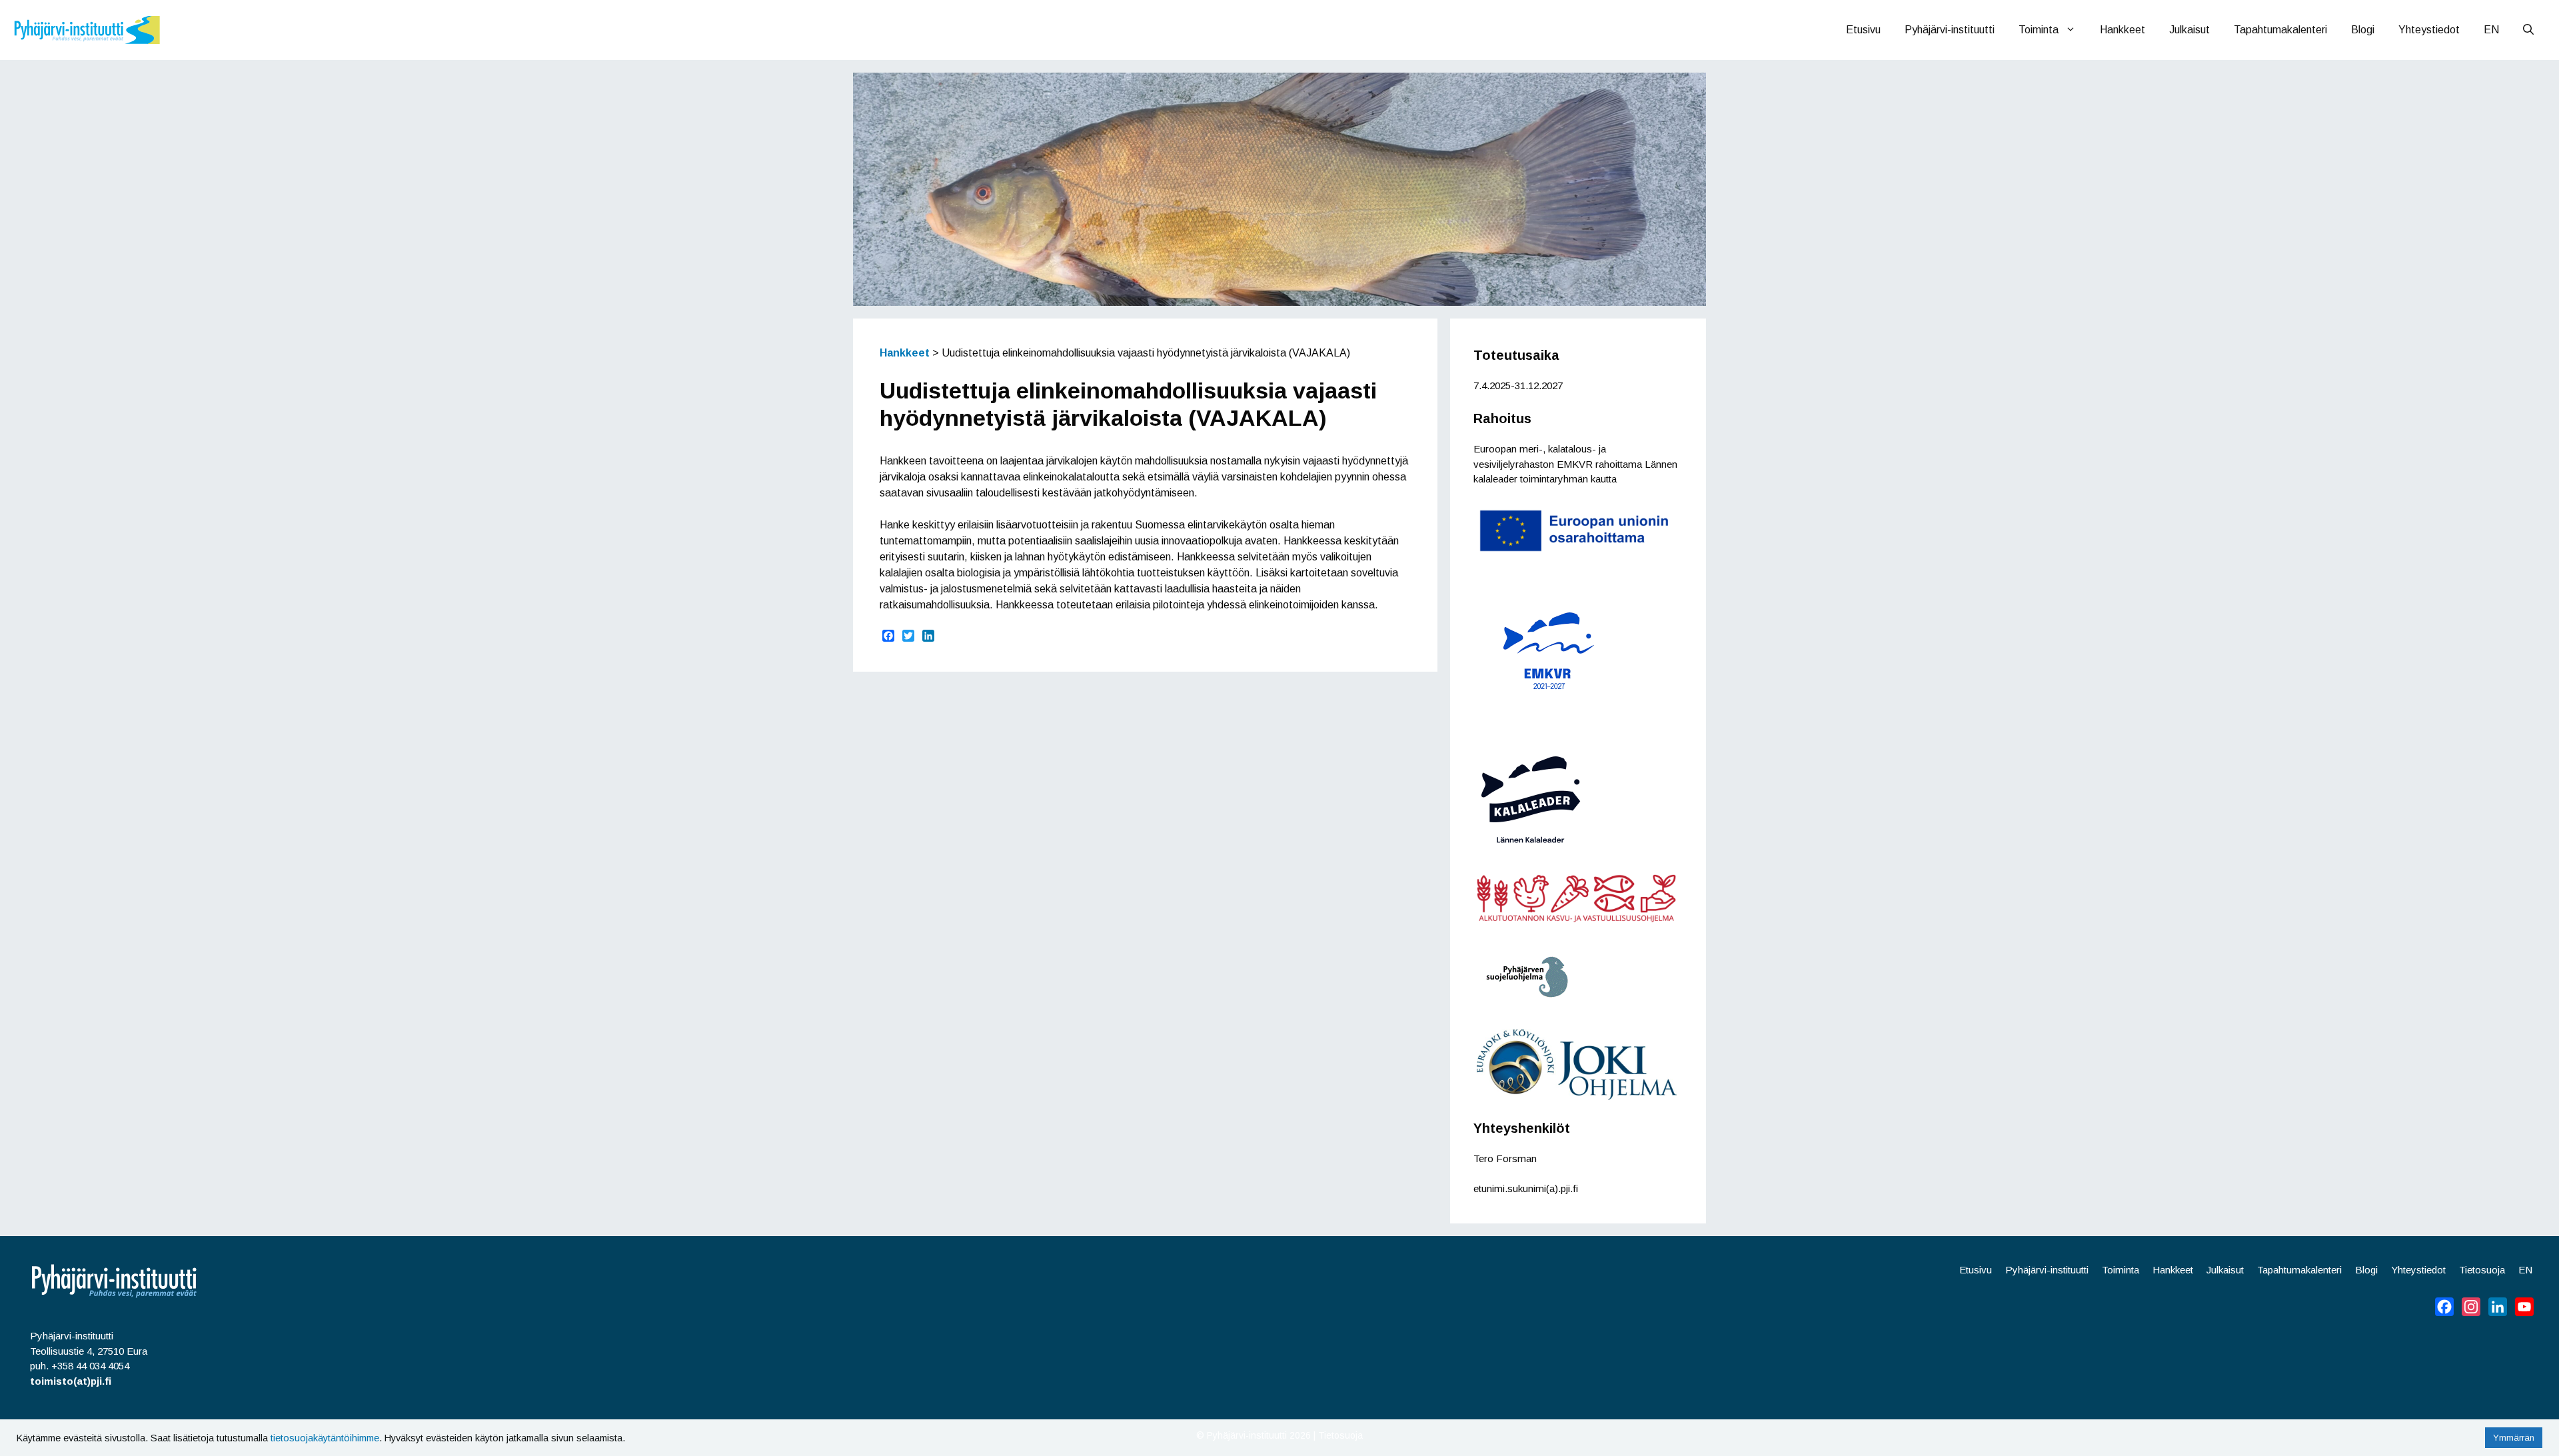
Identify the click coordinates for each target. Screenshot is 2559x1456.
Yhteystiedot (2429, 30)
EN (2491, 30)
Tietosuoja (2482, 1270)
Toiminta (2039, 30)
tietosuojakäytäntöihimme (325, 1438)
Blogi (2363, 30)
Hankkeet (2123, 30)
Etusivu (1863, 30)
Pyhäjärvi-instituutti (1950, 30)
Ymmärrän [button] (2514, 1438)
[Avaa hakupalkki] (2528, 30)
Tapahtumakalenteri (2280, 30)
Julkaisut (2189, 30)
